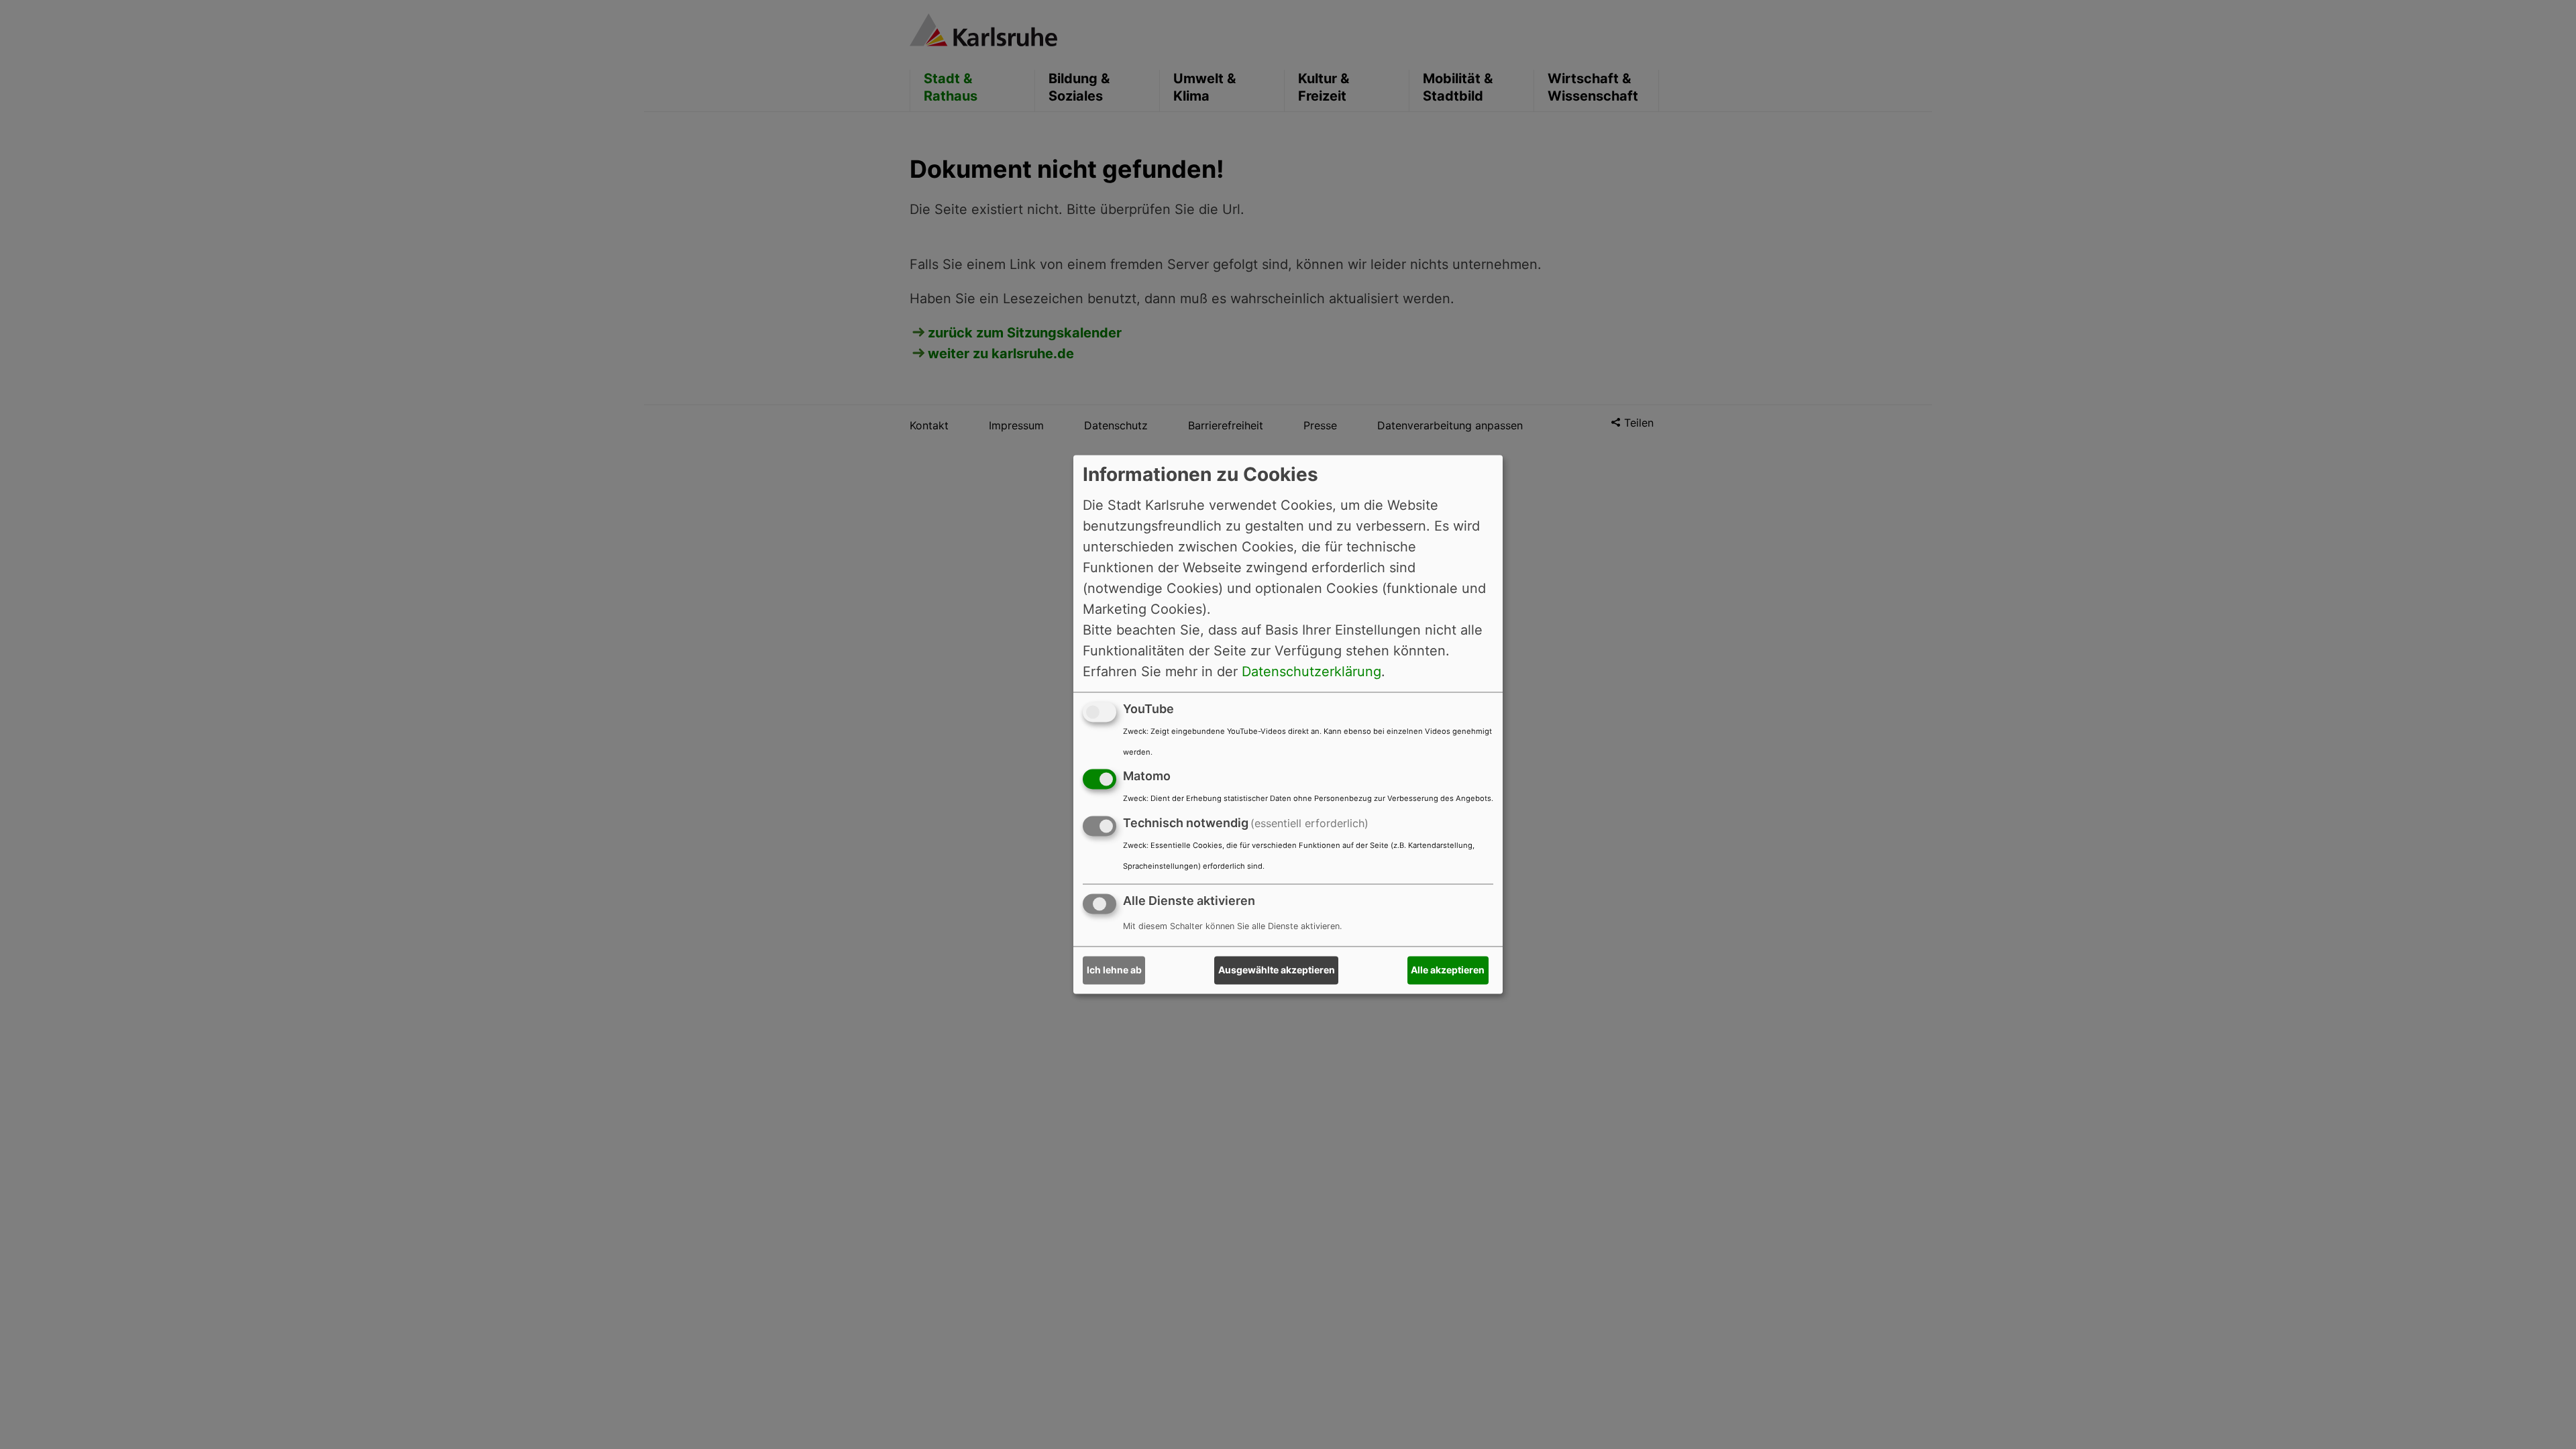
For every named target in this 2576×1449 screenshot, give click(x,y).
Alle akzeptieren (1448, 970)
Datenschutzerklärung (1311, 672)
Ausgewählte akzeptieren (1277, 970)
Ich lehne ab (1114, 970)
